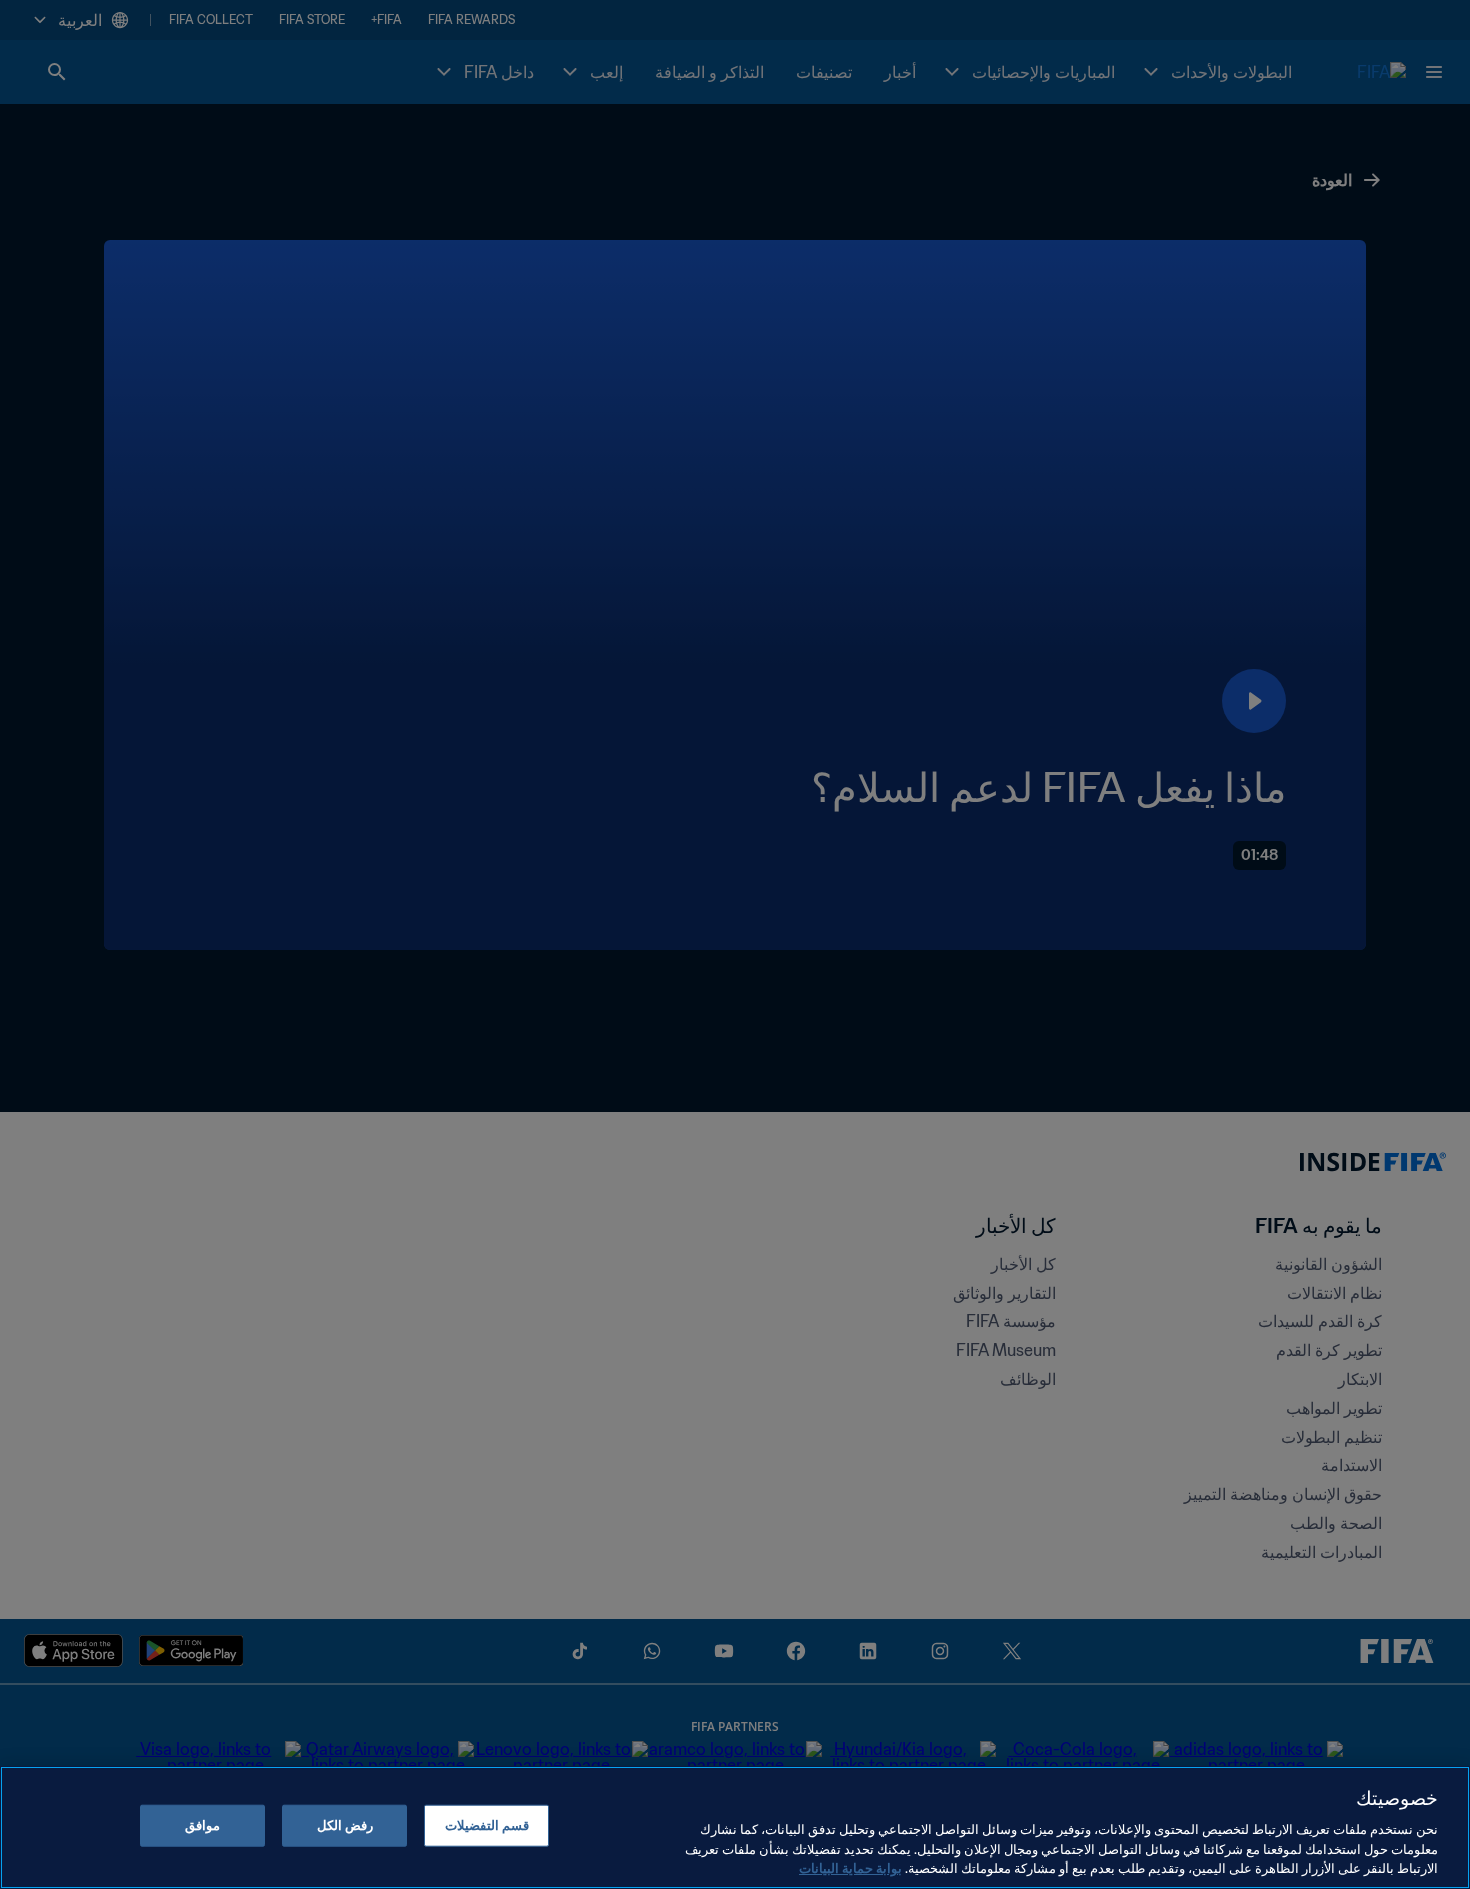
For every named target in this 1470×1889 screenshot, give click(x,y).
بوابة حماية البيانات (850, 1868)
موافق (202, 1825)
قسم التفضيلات (487, 1825)
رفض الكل (345, 1825)
